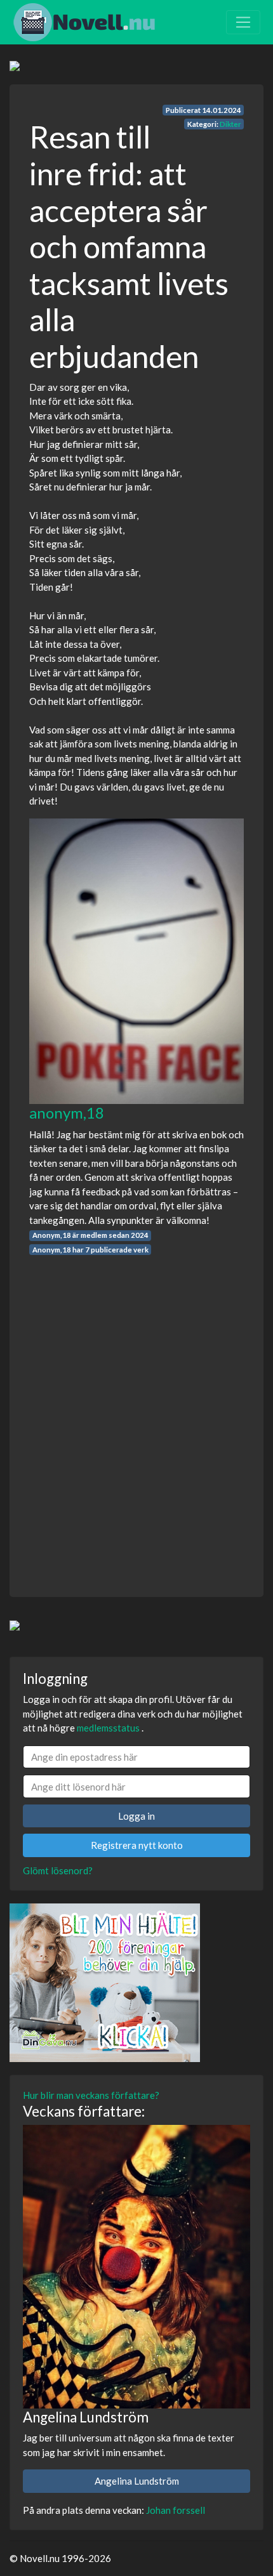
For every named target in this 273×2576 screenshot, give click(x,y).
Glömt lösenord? (58, 1870)
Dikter (230, 124)
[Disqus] (136, 1414)
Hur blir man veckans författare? (91, 2095)
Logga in (136, 1816)
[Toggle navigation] (243, 22)
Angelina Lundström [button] (137, 2481)
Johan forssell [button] (176, 2510)
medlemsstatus (108, 1728)
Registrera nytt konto (137, 1845)
